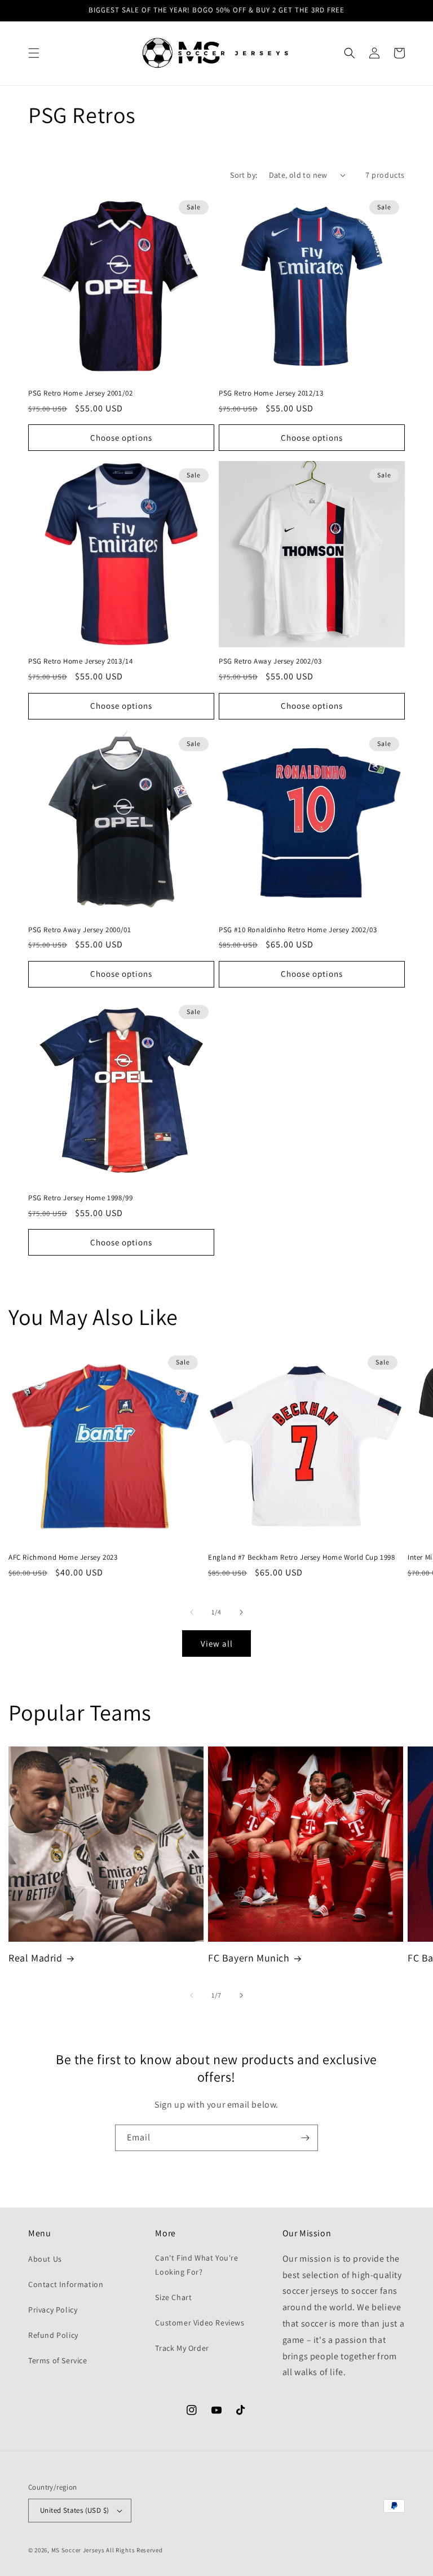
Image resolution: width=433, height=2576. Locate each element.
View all (217, 1644)
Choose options (121, 438)
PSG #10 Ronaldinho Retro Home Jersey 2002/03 (298, 930)
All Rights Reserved (134, 2550)
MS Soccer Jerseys (78, 2550)
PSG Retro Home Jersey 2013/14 (80, 661)
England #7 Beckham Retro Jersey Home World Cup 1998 (302, 1557)
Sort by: (244, 175)
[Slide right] (241, 1612)
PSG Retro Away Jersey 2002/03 (270, 661)
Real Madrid (36, 1958)
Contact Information (66, 2284)
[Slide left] (192, 1612)
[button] (34, 53)
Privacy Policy (53, 2310)
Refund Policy (53, 2335)
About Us (45, 2259)
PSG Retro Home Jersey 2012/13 (271, 393)
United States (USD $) (74, 2510)
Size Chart (173, 2297)
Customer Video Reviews (200, 2323)
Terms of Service (58, 2360)
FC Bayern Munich (249, 1958)
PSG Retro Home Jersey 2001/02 (80, 393)
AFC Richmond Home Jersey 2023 (63, 1557)
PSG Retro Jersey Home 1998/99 (80, 1198)
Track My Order (182, 2348)
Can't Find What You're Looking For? (196, 2265)
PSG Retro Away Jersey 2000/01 (79, 930)
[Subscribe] (305, 2138)
